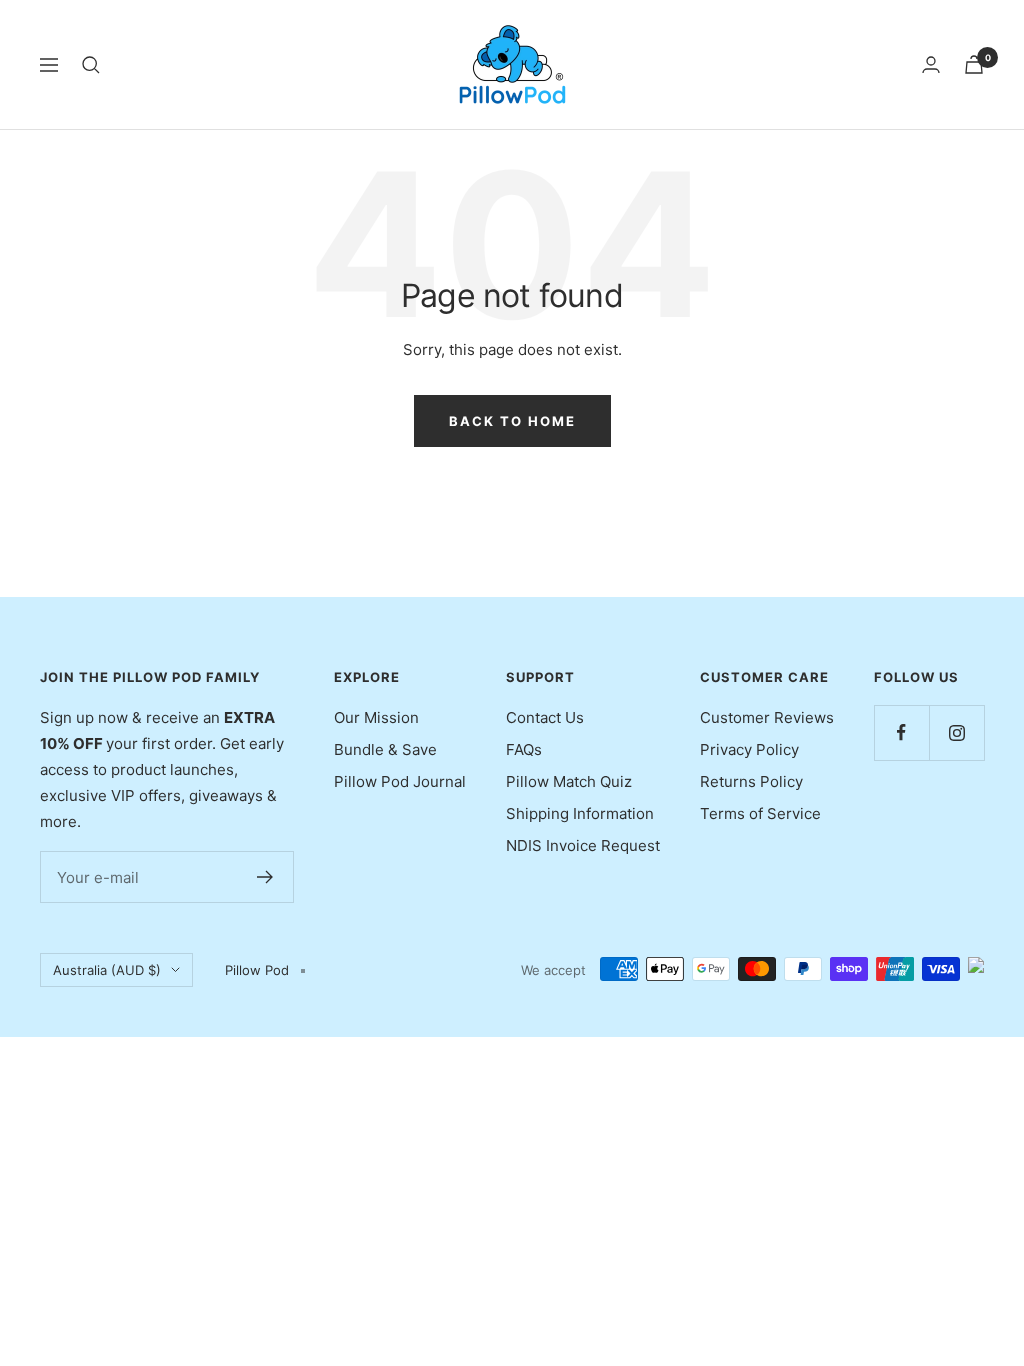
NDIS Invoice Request (583, 845)
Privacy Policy (749, 749)
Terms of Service (760, 813)
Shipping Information (580, 813)
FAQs (524, 749)
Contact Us (545, 717)
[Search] (91, 65)
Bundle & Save (385, 749)
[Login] (931, 64)
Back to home (512, 421)
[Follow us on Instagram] (956, 732)
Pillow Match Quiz (569, 781)
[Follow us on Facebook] (901, 732)
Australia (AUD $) (107, 970)
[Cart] (974, 64)
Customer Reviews (767, 717)
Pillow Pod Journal (400, 781)
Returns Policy (751, 781)
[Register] (265, 877)
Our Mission (376, 717)
